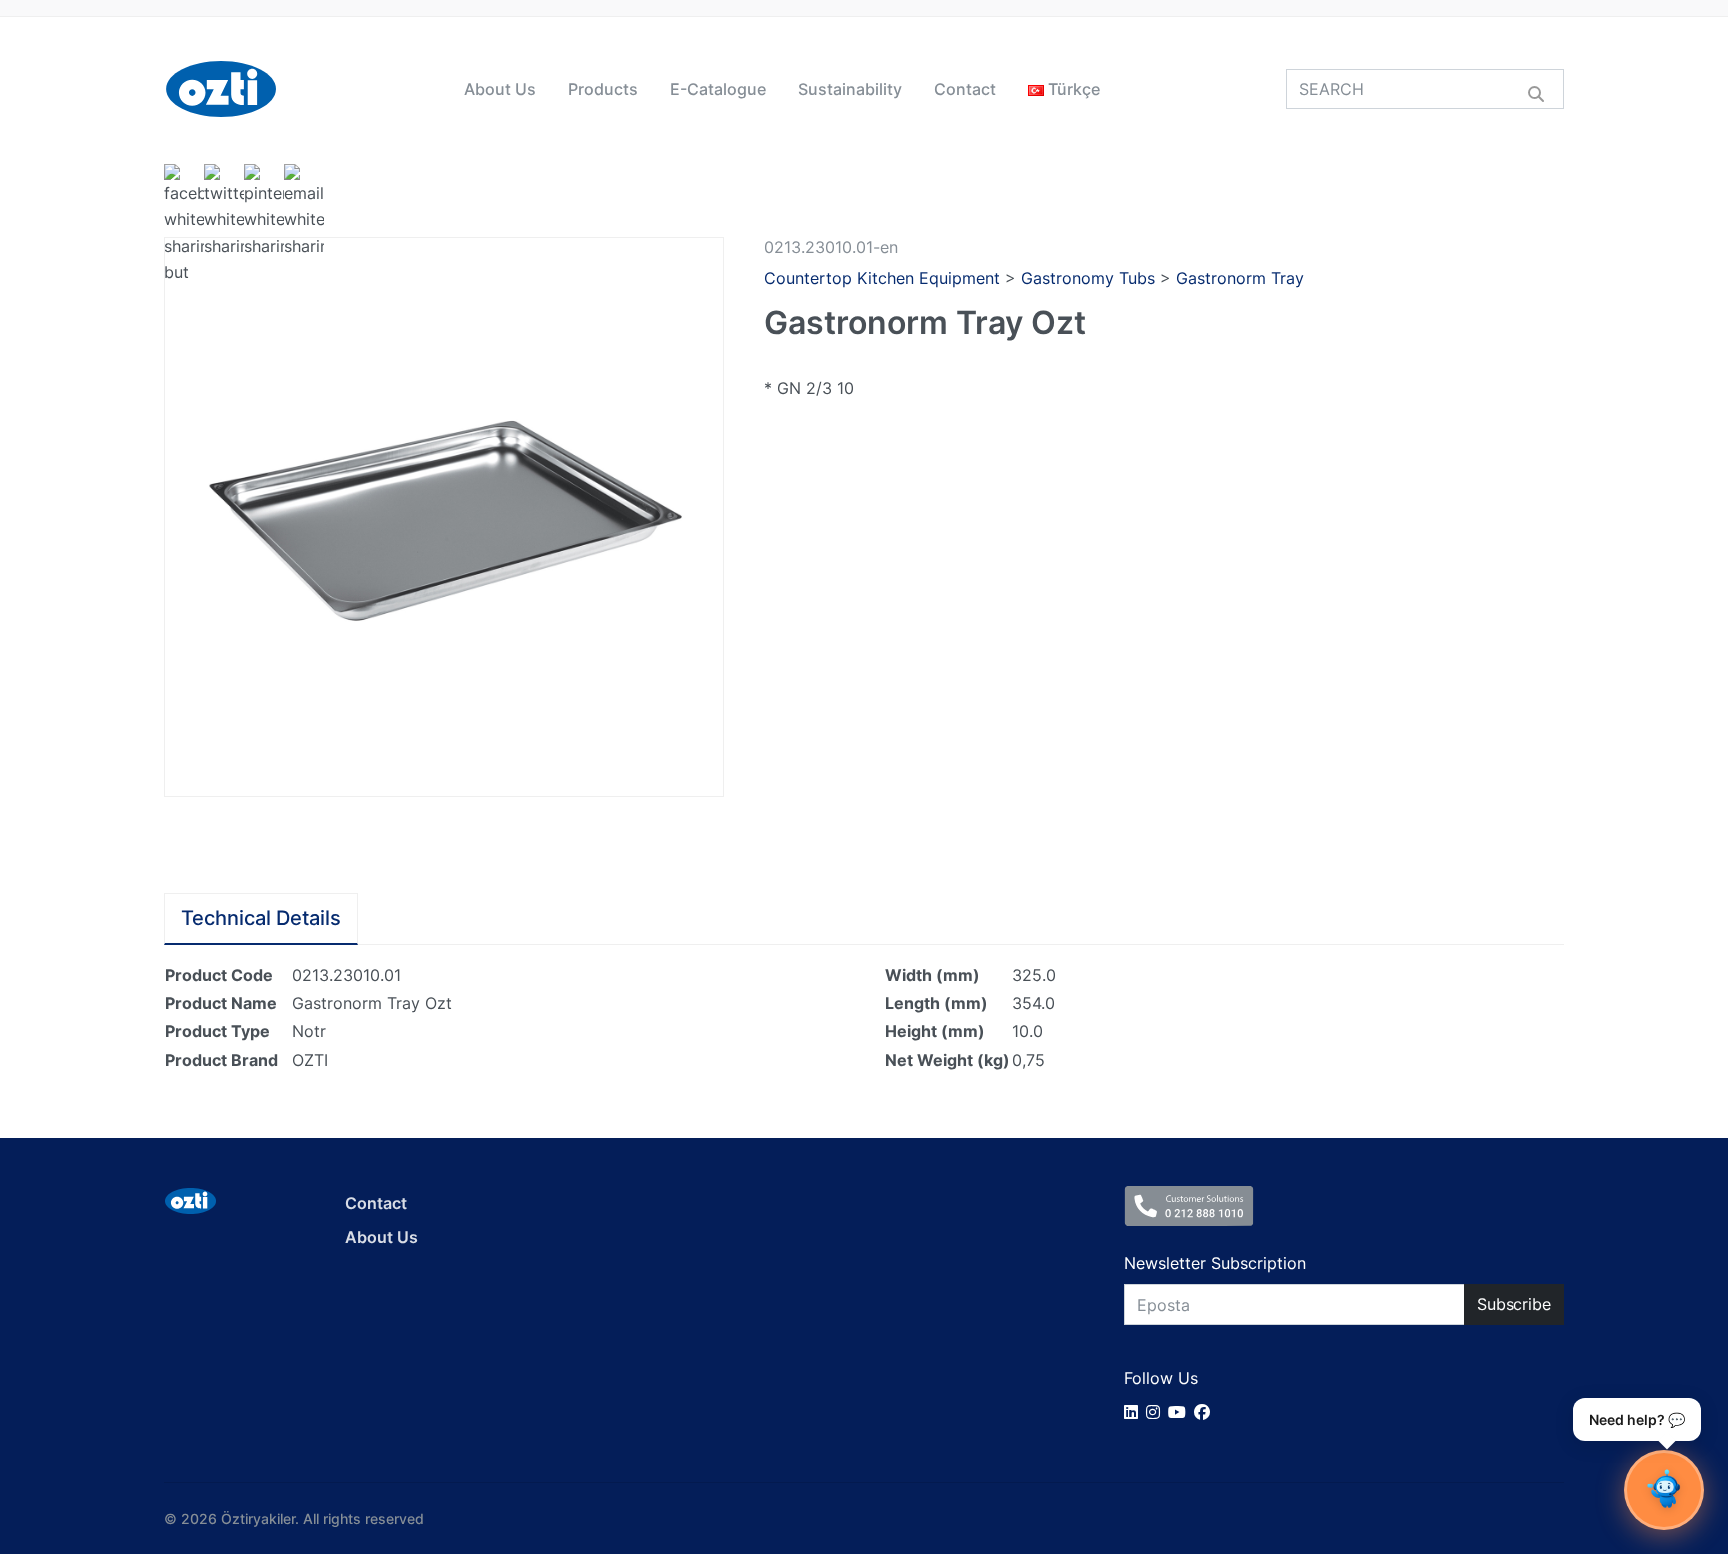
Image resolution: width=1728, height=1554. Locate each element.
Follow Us (1161, 1378)
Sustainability (850, 89)
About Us (500, 89)
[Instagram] (1157, 1412)
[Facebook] (1206, 1412)
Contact (965, 89)
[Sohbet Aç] (1664, 1490)
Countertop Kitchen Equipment (882, 278)
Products (603, 89)
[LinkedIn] (1135, 1412)
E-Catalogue (718, 89)
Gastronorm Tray (1240, 278)
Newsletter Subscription (1215, 1263)
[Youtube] (1181, 1412)
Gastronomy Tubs (1088, 278)
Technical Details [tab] (261, 918)
